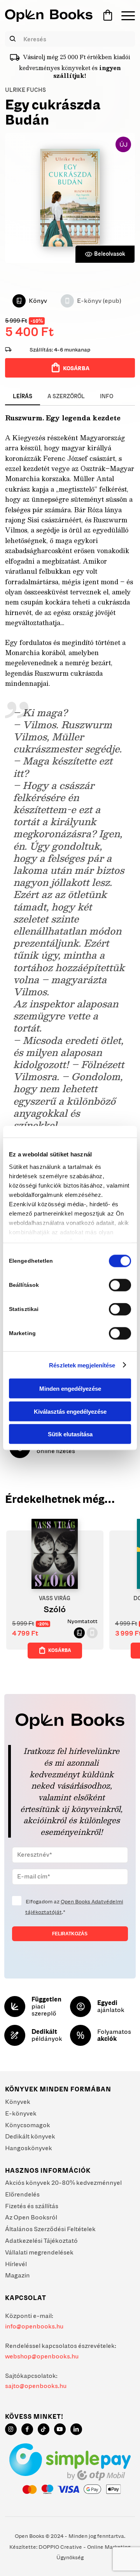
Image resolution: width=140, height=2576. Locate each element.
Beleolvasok (110, 254)
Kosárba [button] (60, 1650)
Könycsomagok (28, 2125)
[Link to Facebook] (27, 2429)
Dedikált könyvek (30, 2136)
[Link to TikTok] (44, 2429)
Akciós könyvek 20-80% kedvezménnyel (63, 2182)
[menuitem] (124, 16)
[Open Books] (49, 16)
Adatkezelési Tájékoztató (41, 2240)
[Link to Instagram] (11, 2429)
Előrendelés (22, 2194)
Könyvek (18, 2102)
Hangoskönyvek (29, 2148)
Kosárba (76, 368)
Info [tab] (107, 396)
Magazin (17, 2275)
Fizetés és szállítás (32, 2206)
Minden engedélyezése (70, 1389)
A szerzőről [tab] (66, 396)
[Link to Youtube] (60, 2429)
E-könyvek (21, 2113)
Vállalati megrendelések (39, 2252)
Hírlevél (16, 2264)
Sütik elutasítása (70, 1434)
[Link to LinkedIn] (76, 2429)
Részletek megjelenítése (82, 1365)
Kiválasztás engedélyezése (70, 1411)
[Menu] (124, 16)
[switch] (120, 1285)
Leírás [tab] (23, 396)
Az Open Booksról (31, 2217)
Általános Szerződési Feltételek (50, 2229)
